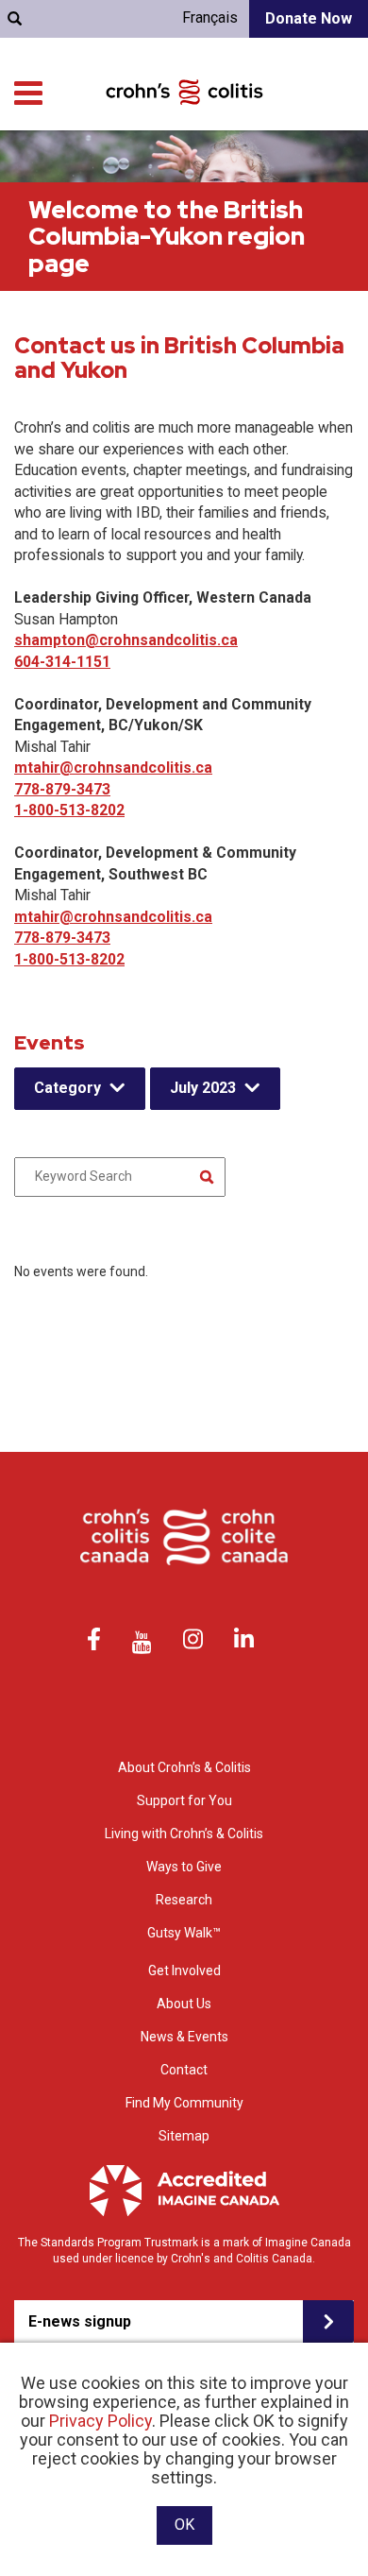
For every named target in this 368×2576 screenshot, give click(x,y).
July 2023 (203, 1088)
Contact (184, 2070)
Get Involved (184, 1970)
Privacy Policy (100, 2421)
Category (67, 1088)
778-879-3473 (62, 789)
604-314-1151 (62, 662)
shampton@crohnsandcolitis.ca (126, 640)
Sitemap (184, 2136)
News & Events (184, 2037)
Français (210, 17)
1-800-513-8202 (69, 810)
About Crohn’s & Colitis (184, 1767)
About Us (184, 2004)
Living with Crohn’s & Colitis (184, 1834)
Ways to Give (184, 1867)
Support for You (184, 1800)
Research (184, 1900)
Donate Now (309, 18)
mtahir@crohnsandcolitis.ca (113, 768)
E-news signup (80, 2321)
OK (184, 2525)
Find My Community (184, 2103)
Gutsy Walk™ (184, 1933)
